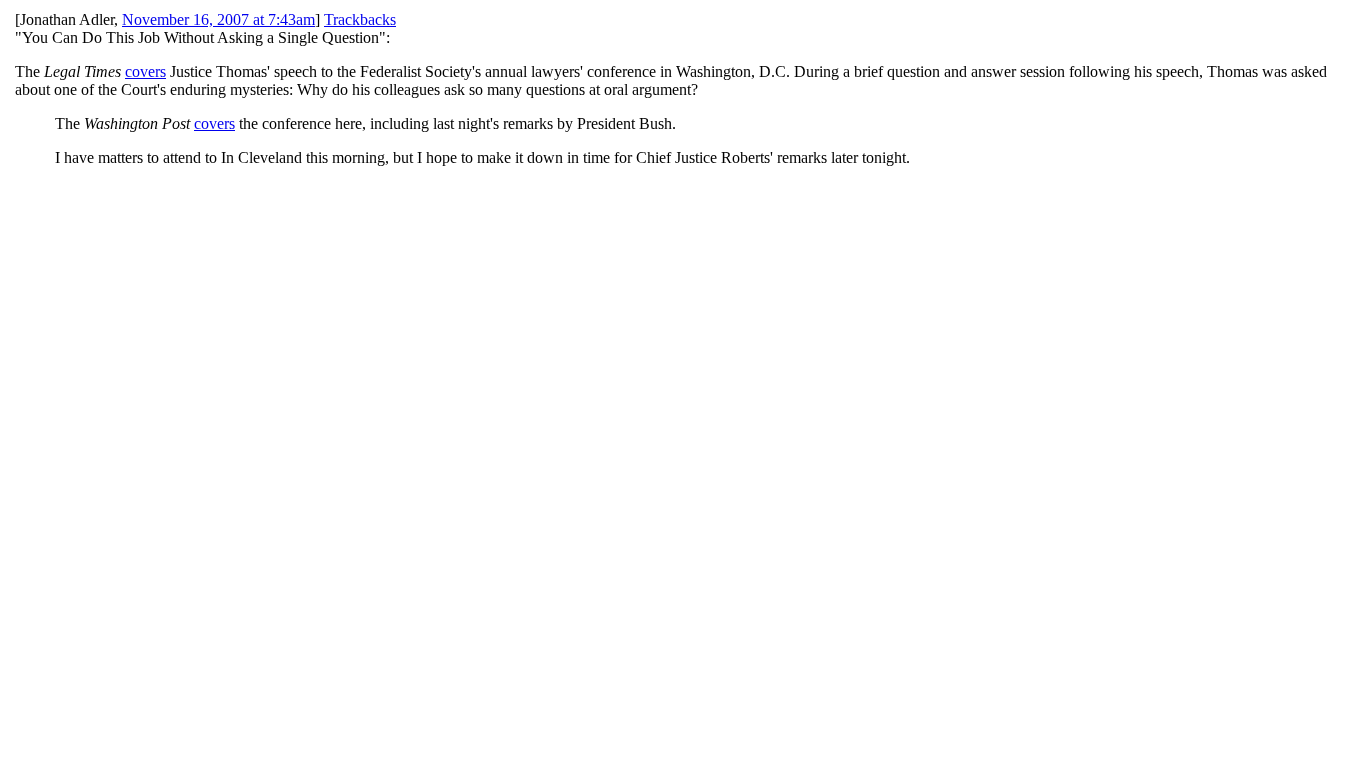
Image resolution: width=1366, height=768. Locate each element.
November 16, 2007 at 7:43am (218, 19)
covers (145, 71)
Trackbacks (360, 19)
